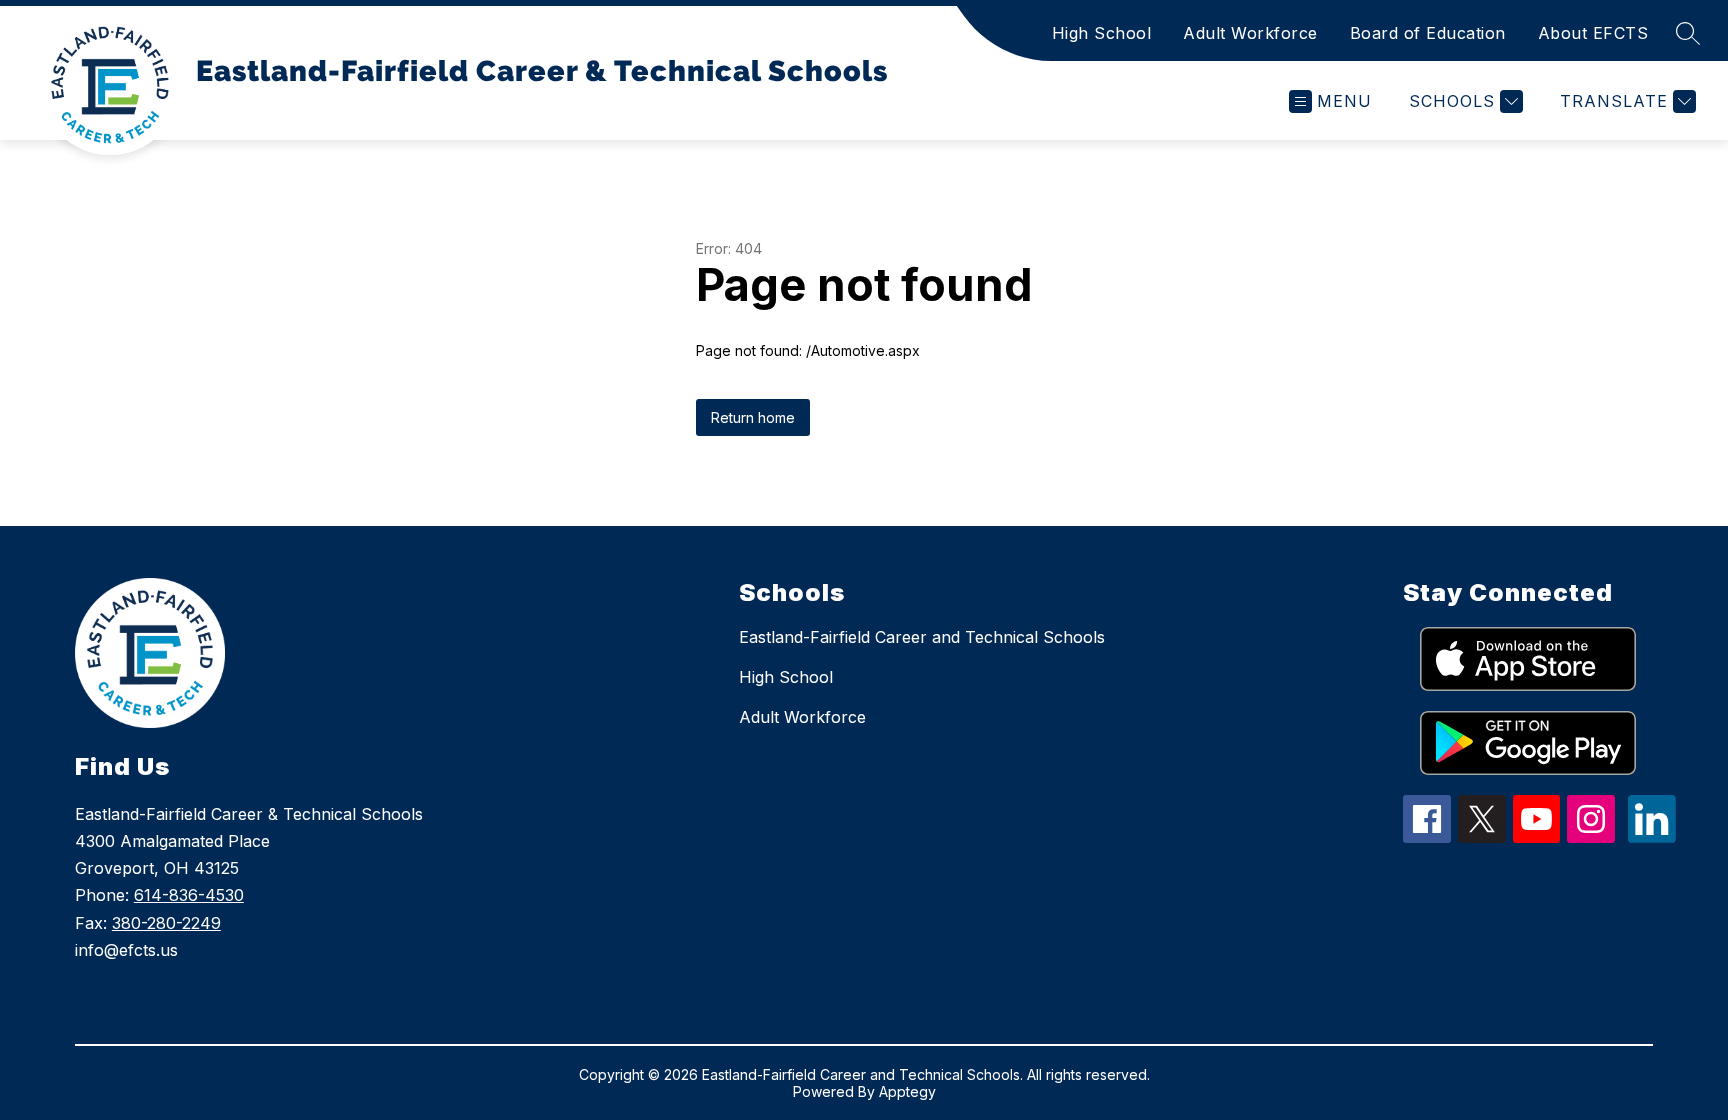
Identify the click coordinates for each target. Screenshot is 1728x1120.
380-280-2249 (166, 923)
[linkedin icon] (1652, 837)
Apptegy (907, 1091)
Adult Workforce (1250, 33)
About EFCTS (1593, 33)
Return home (753, 417)
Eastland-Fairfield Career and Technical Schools (922, 637)
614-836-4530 (189, 895)
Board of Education (1428, 33)
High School (1102, 33)
